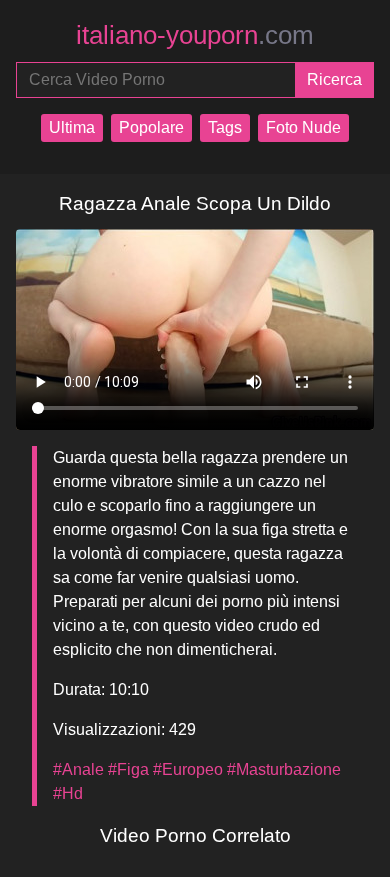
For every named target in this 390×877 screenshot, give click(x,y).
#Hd (68, 793)
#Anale (78, 769)
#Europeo (188, 769)
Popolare (151, 127)
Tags (225, 127)
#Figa (128, 769)
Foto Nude (303, 127)
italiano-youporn (195, 35)
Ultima (72, 127)
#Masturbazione (284, 769)
